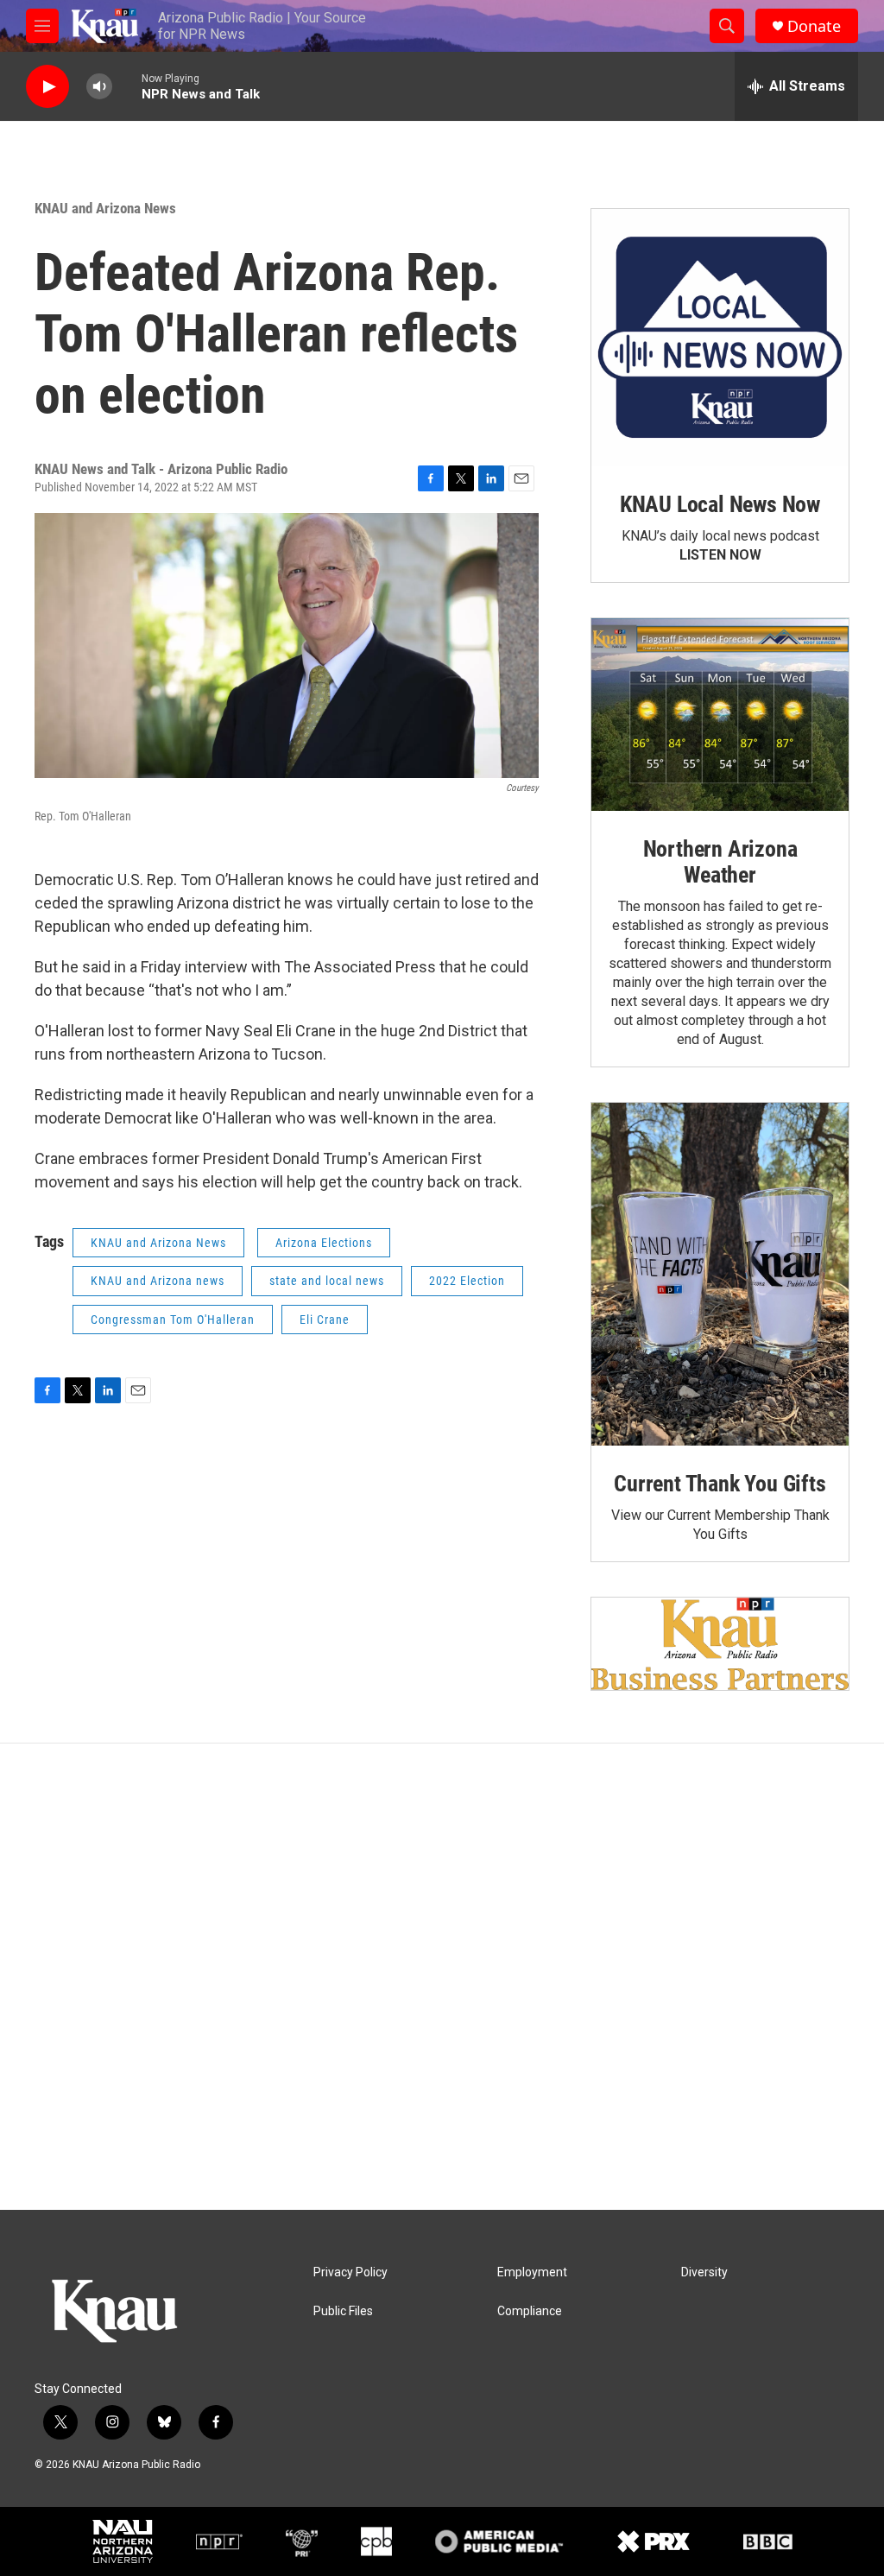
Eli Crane (325, 1320)
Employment (532, 2272)
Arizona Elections (324, 1243)
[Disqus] (442, 1977)
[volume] (99, 87)
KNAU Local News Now (720, 504)
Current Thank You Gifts (720, 1484)
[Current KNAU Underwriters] (720, 1644)
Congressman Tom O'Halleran (173, 1320)
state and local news (327, 1281)
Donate (814, 26)
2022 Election (467, 1281)
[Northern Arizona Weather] (720, 715)
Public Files (343, 2311)
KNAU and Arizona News (105, 208)
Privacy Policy (350, 2272)
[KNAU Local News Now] (720, 338)
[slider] (127, 86)
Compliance (530, 2311)
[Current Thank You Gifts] (720, 1274)
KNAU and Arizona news (158, 1281)
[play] (47, 87)
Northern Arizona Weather (720, 862)
